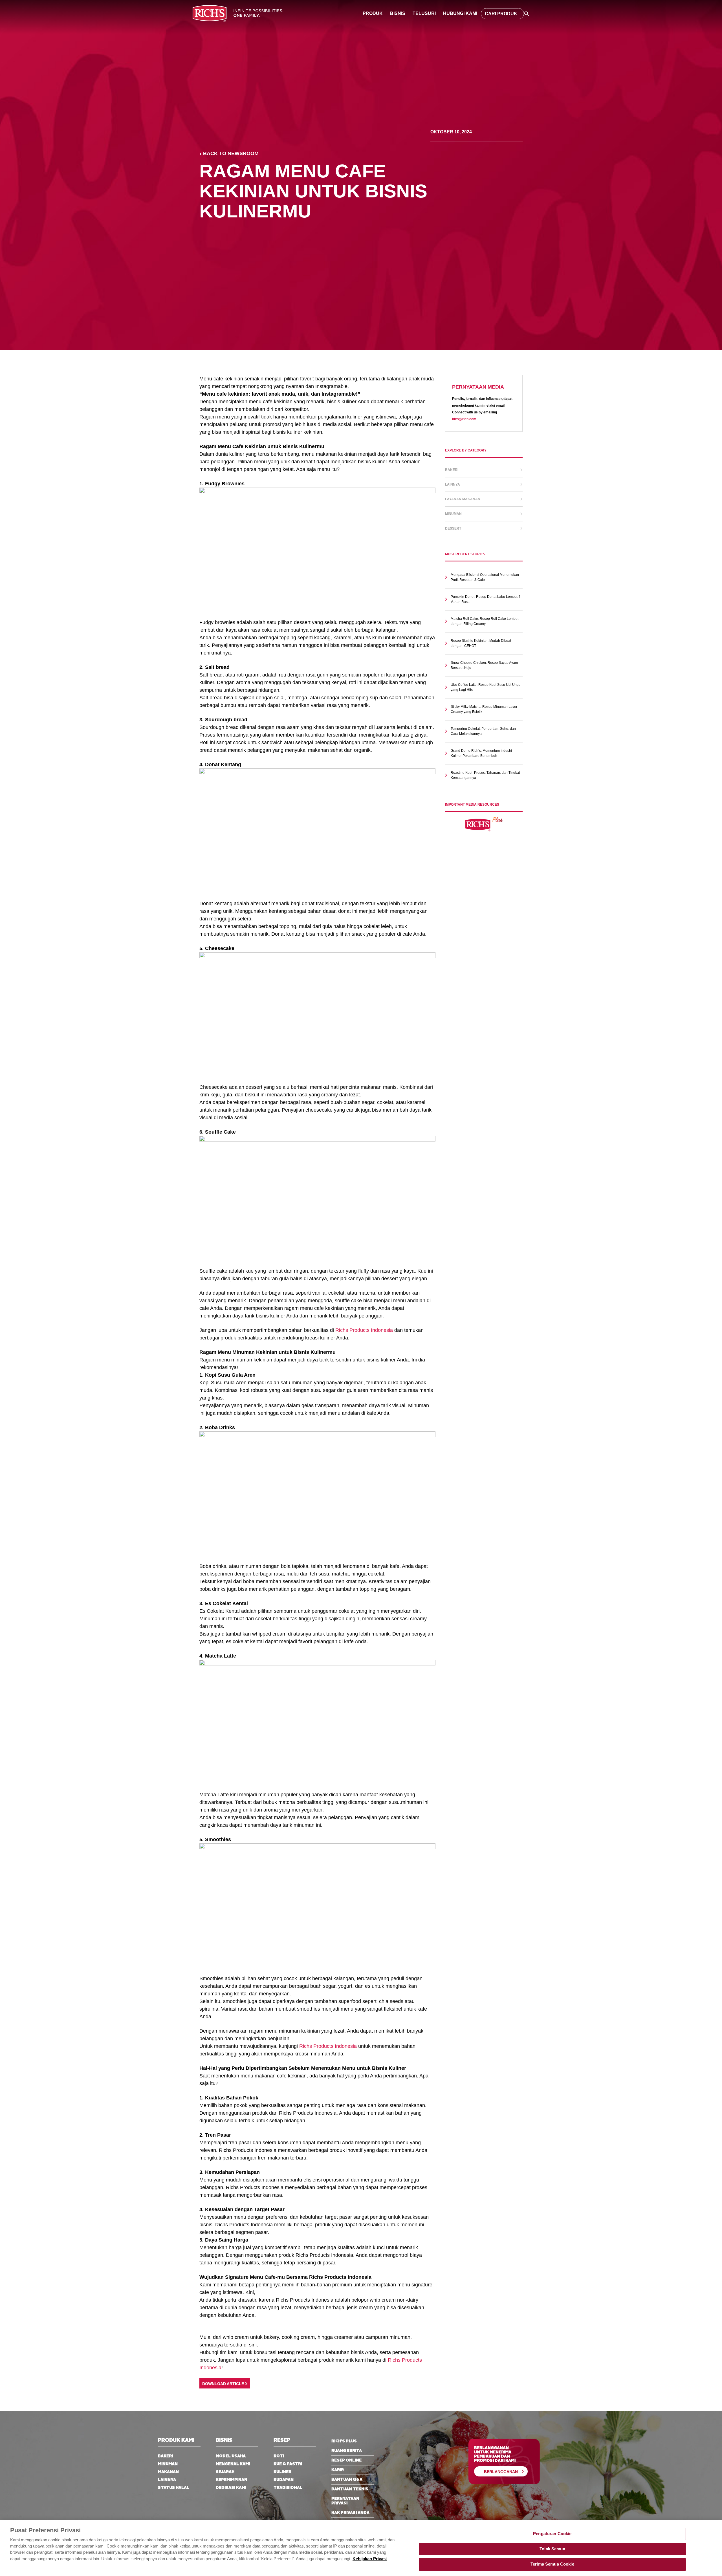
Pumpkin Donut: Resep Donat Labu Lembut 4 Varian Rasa (486, 599)
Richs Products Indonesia (364, 1330)
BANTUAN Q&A (347, 2480)
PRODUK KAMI (176, 2441)
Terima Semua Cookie (552, 2564)
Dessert (453, 528)
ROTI (279, 2456)
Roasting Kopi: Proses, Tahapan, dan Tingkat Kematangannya (485, 775)
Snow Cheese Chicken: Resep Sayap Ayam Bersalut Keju (484, 665)
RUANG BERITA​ (347, 2451)
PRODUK (373, 13)
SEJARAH (225, 2472)
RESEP (282, 2441)
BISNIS (224, 2441)
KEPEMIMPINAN (232, 2480)
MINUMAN (168, 2464)
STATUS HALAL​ (174, 2488)
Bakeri (452, 470)
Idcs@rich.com (464, 419)
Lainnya (453, 484)
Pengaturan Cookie (552, 2534)
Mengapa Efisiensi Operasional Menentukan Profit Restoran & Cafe (485, 577)
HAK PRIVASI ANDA (350, 2513)
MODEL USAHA (231, 2456)
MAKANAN (168, 2472)
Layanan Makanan (463, 499)
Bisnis (398, 13)
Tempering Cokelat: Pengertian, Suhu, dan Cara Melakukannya (483, 731)
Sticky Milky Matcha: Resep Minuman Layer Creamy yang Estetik (484, 709)
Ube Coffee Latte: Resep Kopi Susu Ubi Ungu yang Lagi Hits (486, 687)
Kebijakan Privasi (370, 2559)
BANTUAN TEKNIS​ (350, 2489)
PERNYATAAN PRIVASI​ (345, 2501)
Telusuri (424, 13)
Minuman (453, 514)
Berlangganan (501, 2472)
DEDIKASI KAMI (231, 2488)
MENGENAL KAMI (233, 2464)
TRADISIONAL (288, 2488)
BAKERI (165, 2456)
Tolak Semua (552, 2549)
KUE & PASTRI (288, 2464)
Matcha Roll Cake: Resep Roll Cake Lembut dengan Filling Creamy (485, 621)
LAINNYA (167, 2480)
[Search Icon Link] (527, 13)
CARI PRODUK (501, 14)
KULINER (282, 2472)
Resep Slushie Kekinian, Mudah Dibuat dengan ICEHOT (481, 643)
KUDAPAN (284, 2480)
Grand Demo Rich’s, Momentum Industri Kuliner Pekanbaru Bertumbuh (481, 753)
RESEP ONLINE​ (346, 2460)
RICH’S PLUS (344, 2441)
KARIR (338, 2470)
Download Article (224, 2384)
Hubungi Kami (460, 13)
